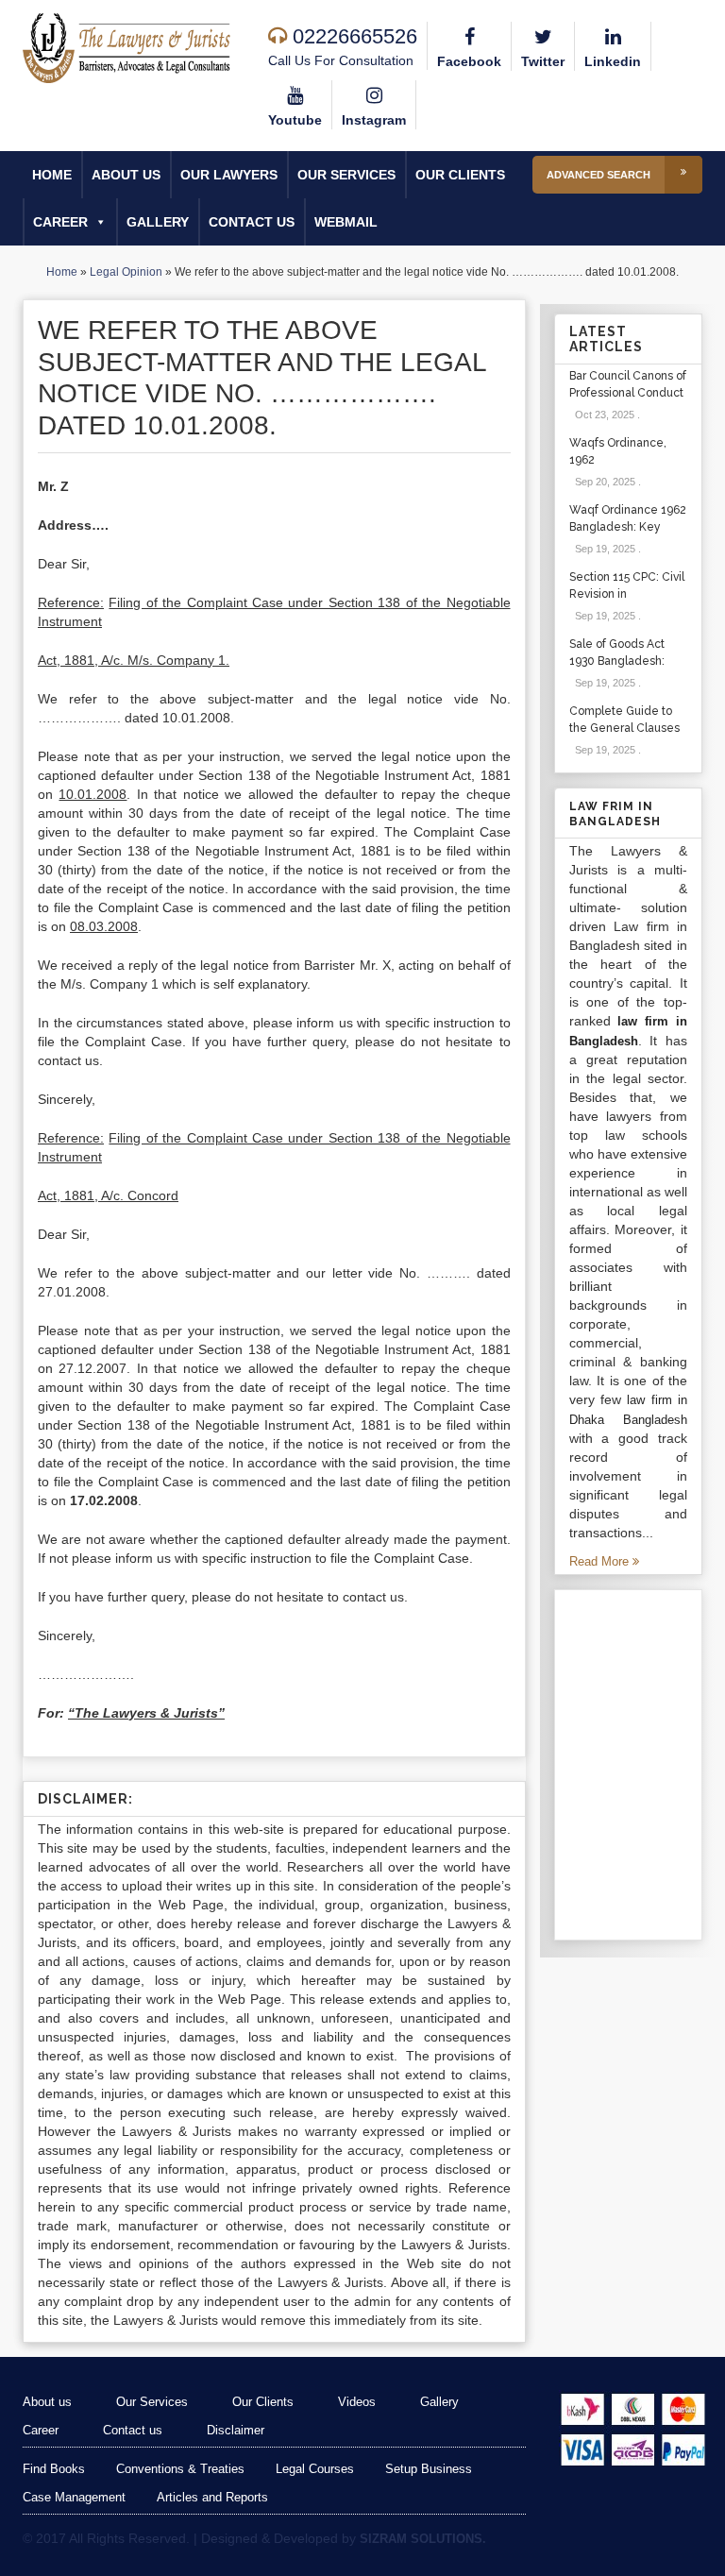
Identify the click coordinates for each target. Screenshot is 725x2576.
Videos (357, 2402)
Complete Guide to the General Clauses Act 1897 (624, 728)
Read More (601, 1561)
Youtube (295, 120)
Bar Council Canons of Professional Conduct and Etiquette (628, 393)
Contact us (252, 222)
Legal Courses (315, 2469)
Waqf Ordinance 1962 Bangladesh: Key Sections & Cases (628, 527)
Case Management (74, 2497)
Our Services (346, 175)
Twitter (543, 61)
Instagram (374, 120)
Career (60, 222)
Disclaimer (236, 2430)
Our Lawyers (229, 175)
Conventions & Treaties (180, 2469)
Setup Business (429, 2469)
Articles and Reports (212, 2497)
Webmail (346, 222)
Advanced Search (599, 175)
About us (126, 175)
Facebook (469, 61)
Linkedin (613, 61)
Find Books (54, 2469)
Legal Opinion (126, 272)
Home (52, 175)
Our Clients (460, 175)
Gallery (158, 222)
